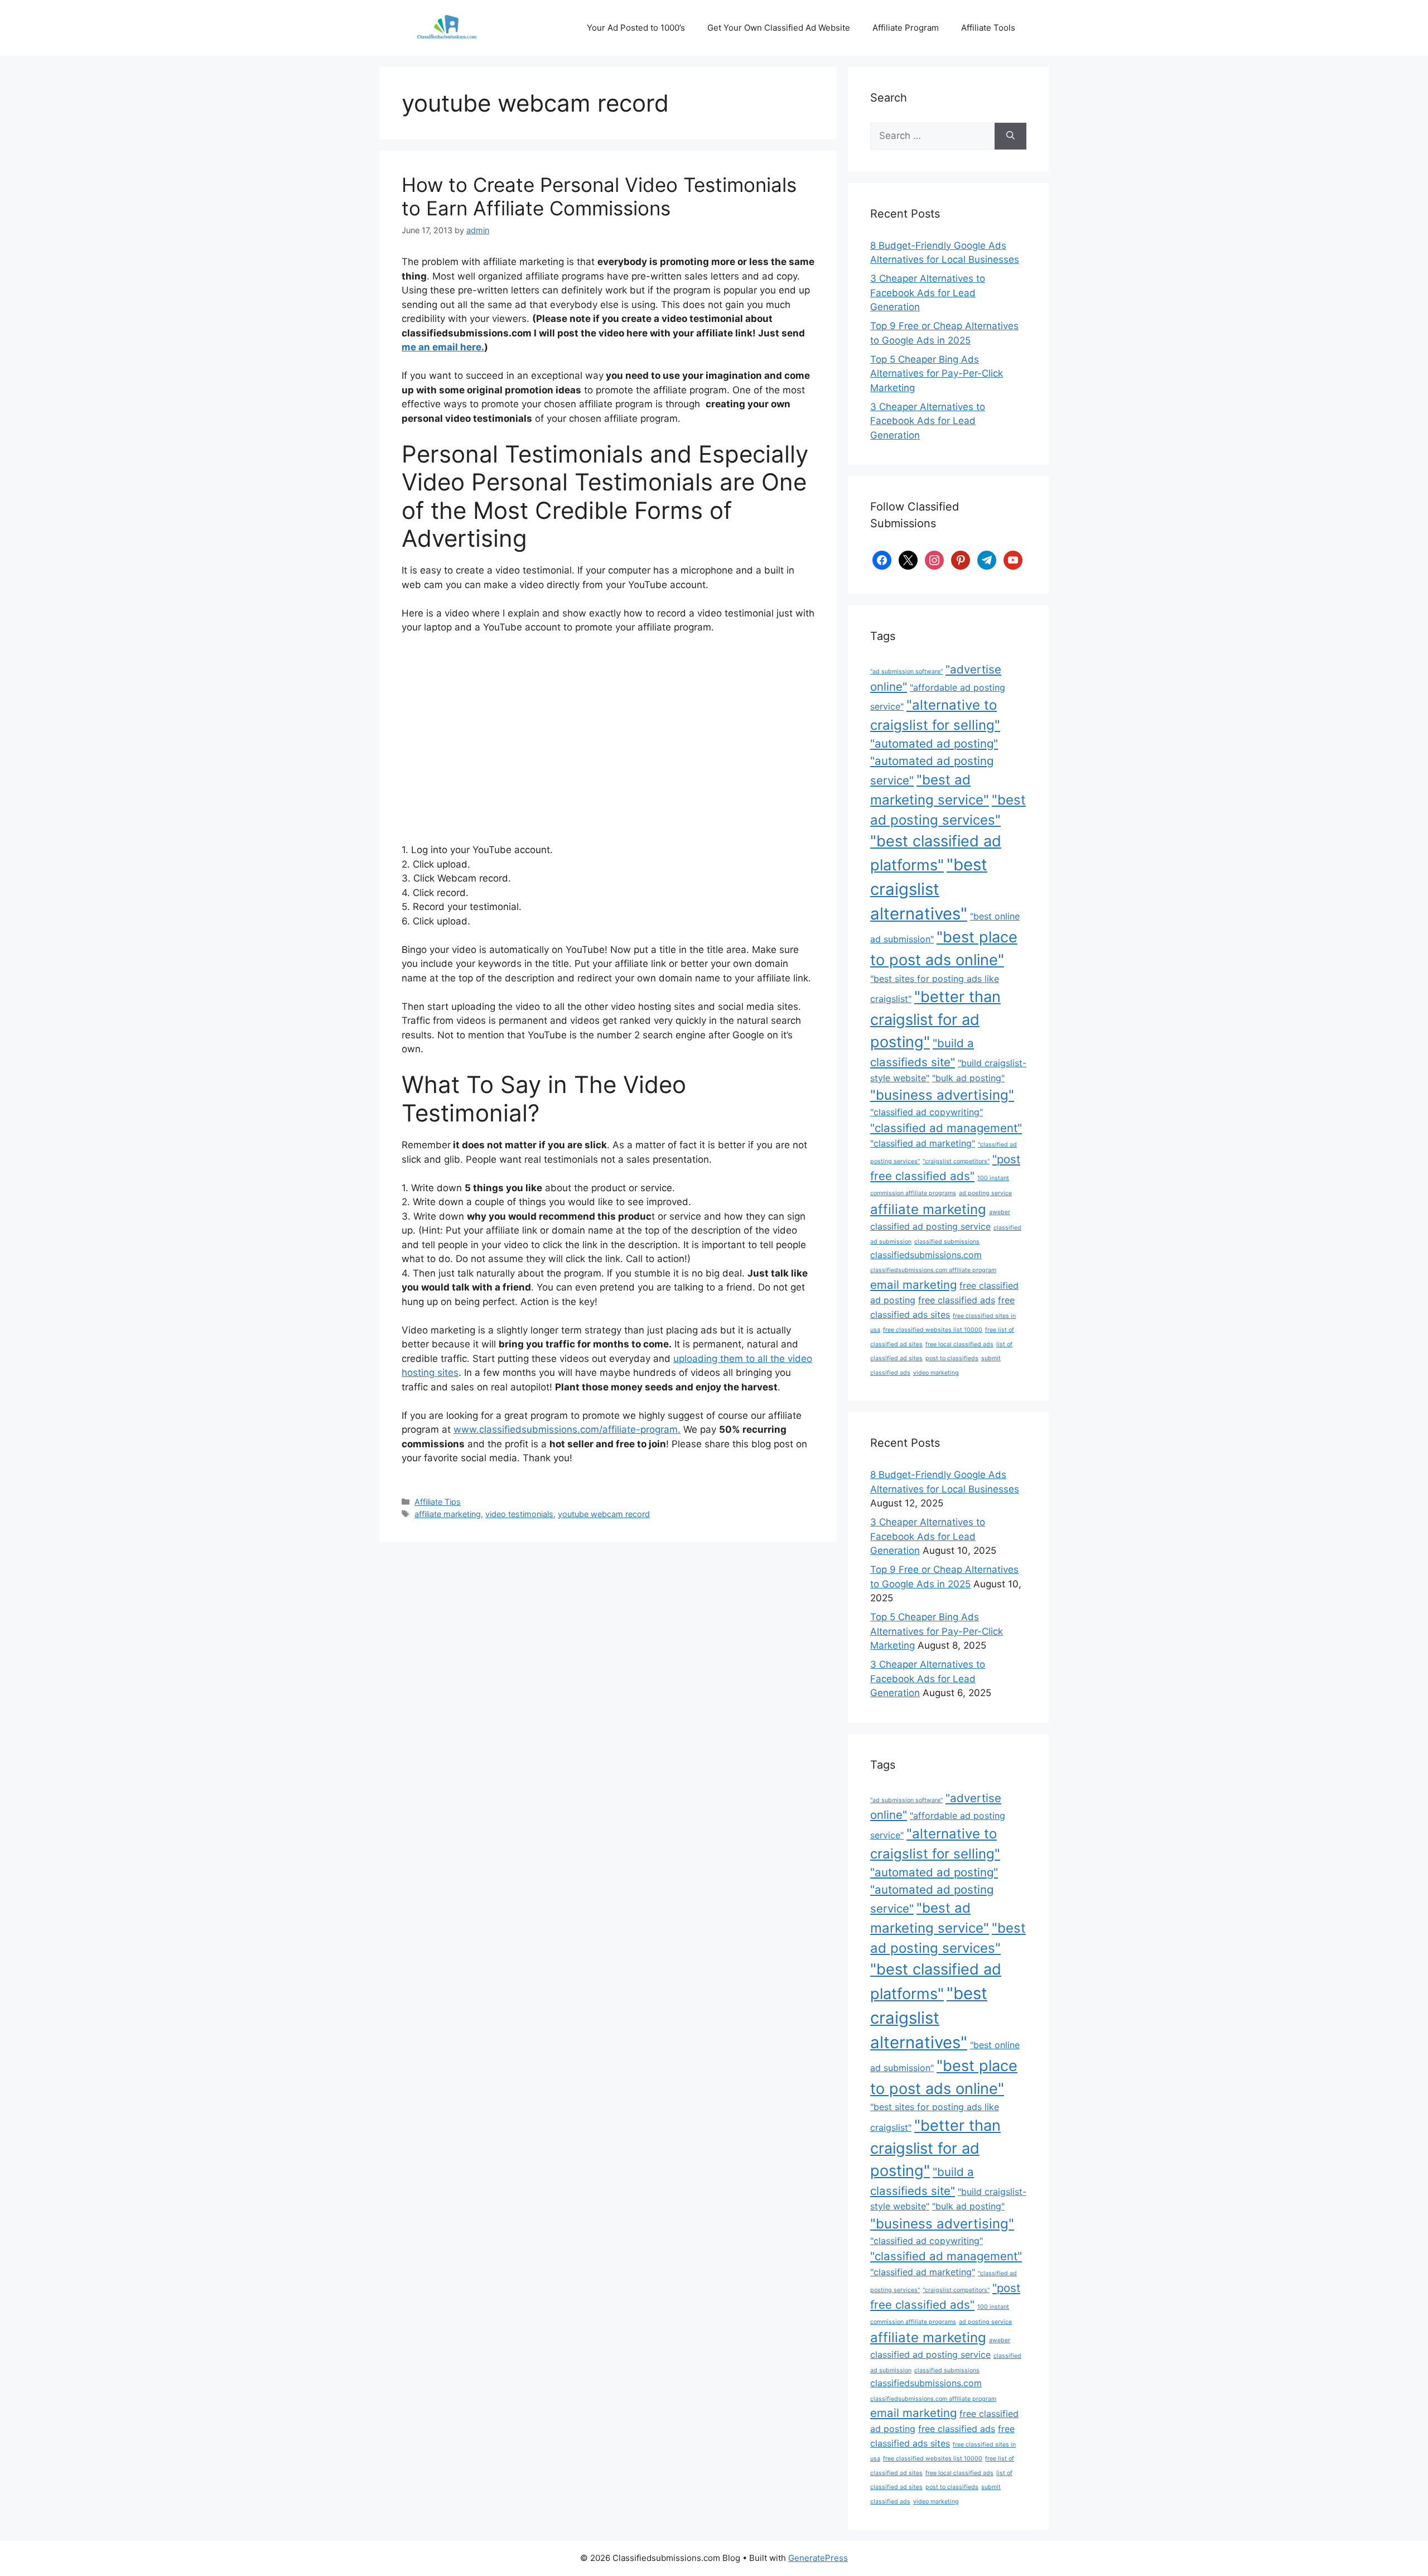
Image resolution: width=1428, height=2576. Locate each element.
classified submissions (947, 1242)
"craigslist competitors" (956, 1161)
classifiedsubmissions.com (926, 1255)
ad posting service (985, 1193)
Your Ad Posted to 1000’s (636, 28)
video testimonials (519, 1514)
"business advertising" (942, 1095)
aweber (1000, 1212)
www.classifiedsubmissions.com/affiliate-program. (567, 1429)
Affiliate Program (906, 28)
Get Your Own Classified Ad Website (779, 28)
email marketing (913, 1285)
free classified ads (957, 1300)
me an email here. (443, 347)
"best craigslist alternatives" (929, 889)
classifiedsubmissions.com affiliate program (933, 1270)
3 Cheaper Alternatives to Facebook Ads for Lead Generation (928, 293)
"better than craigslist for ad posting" (935, 1019)
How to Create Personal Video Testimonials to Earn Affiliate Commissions (599, 196)
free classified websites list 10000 (933, 1330)
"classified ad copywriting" (927, 1112)
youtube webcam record (604, 1514)
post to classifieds (952, 1358)
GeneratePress (818, 2558)
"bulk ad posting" (968, 1078)
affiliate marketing (448, 1514)
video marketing (936, 1373)
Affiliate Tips (438, 1502)
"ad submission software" (906, 671)
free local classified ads (959, 1344)
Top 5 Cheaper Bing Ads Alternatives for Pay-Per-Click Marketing (937, 374)
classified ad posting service (930, 1226)
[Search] (1010, 136)
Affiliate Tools (988, 28)
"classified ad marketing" (923, 1143)
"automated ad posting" (934, 743)
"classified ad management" (946, 1128)
